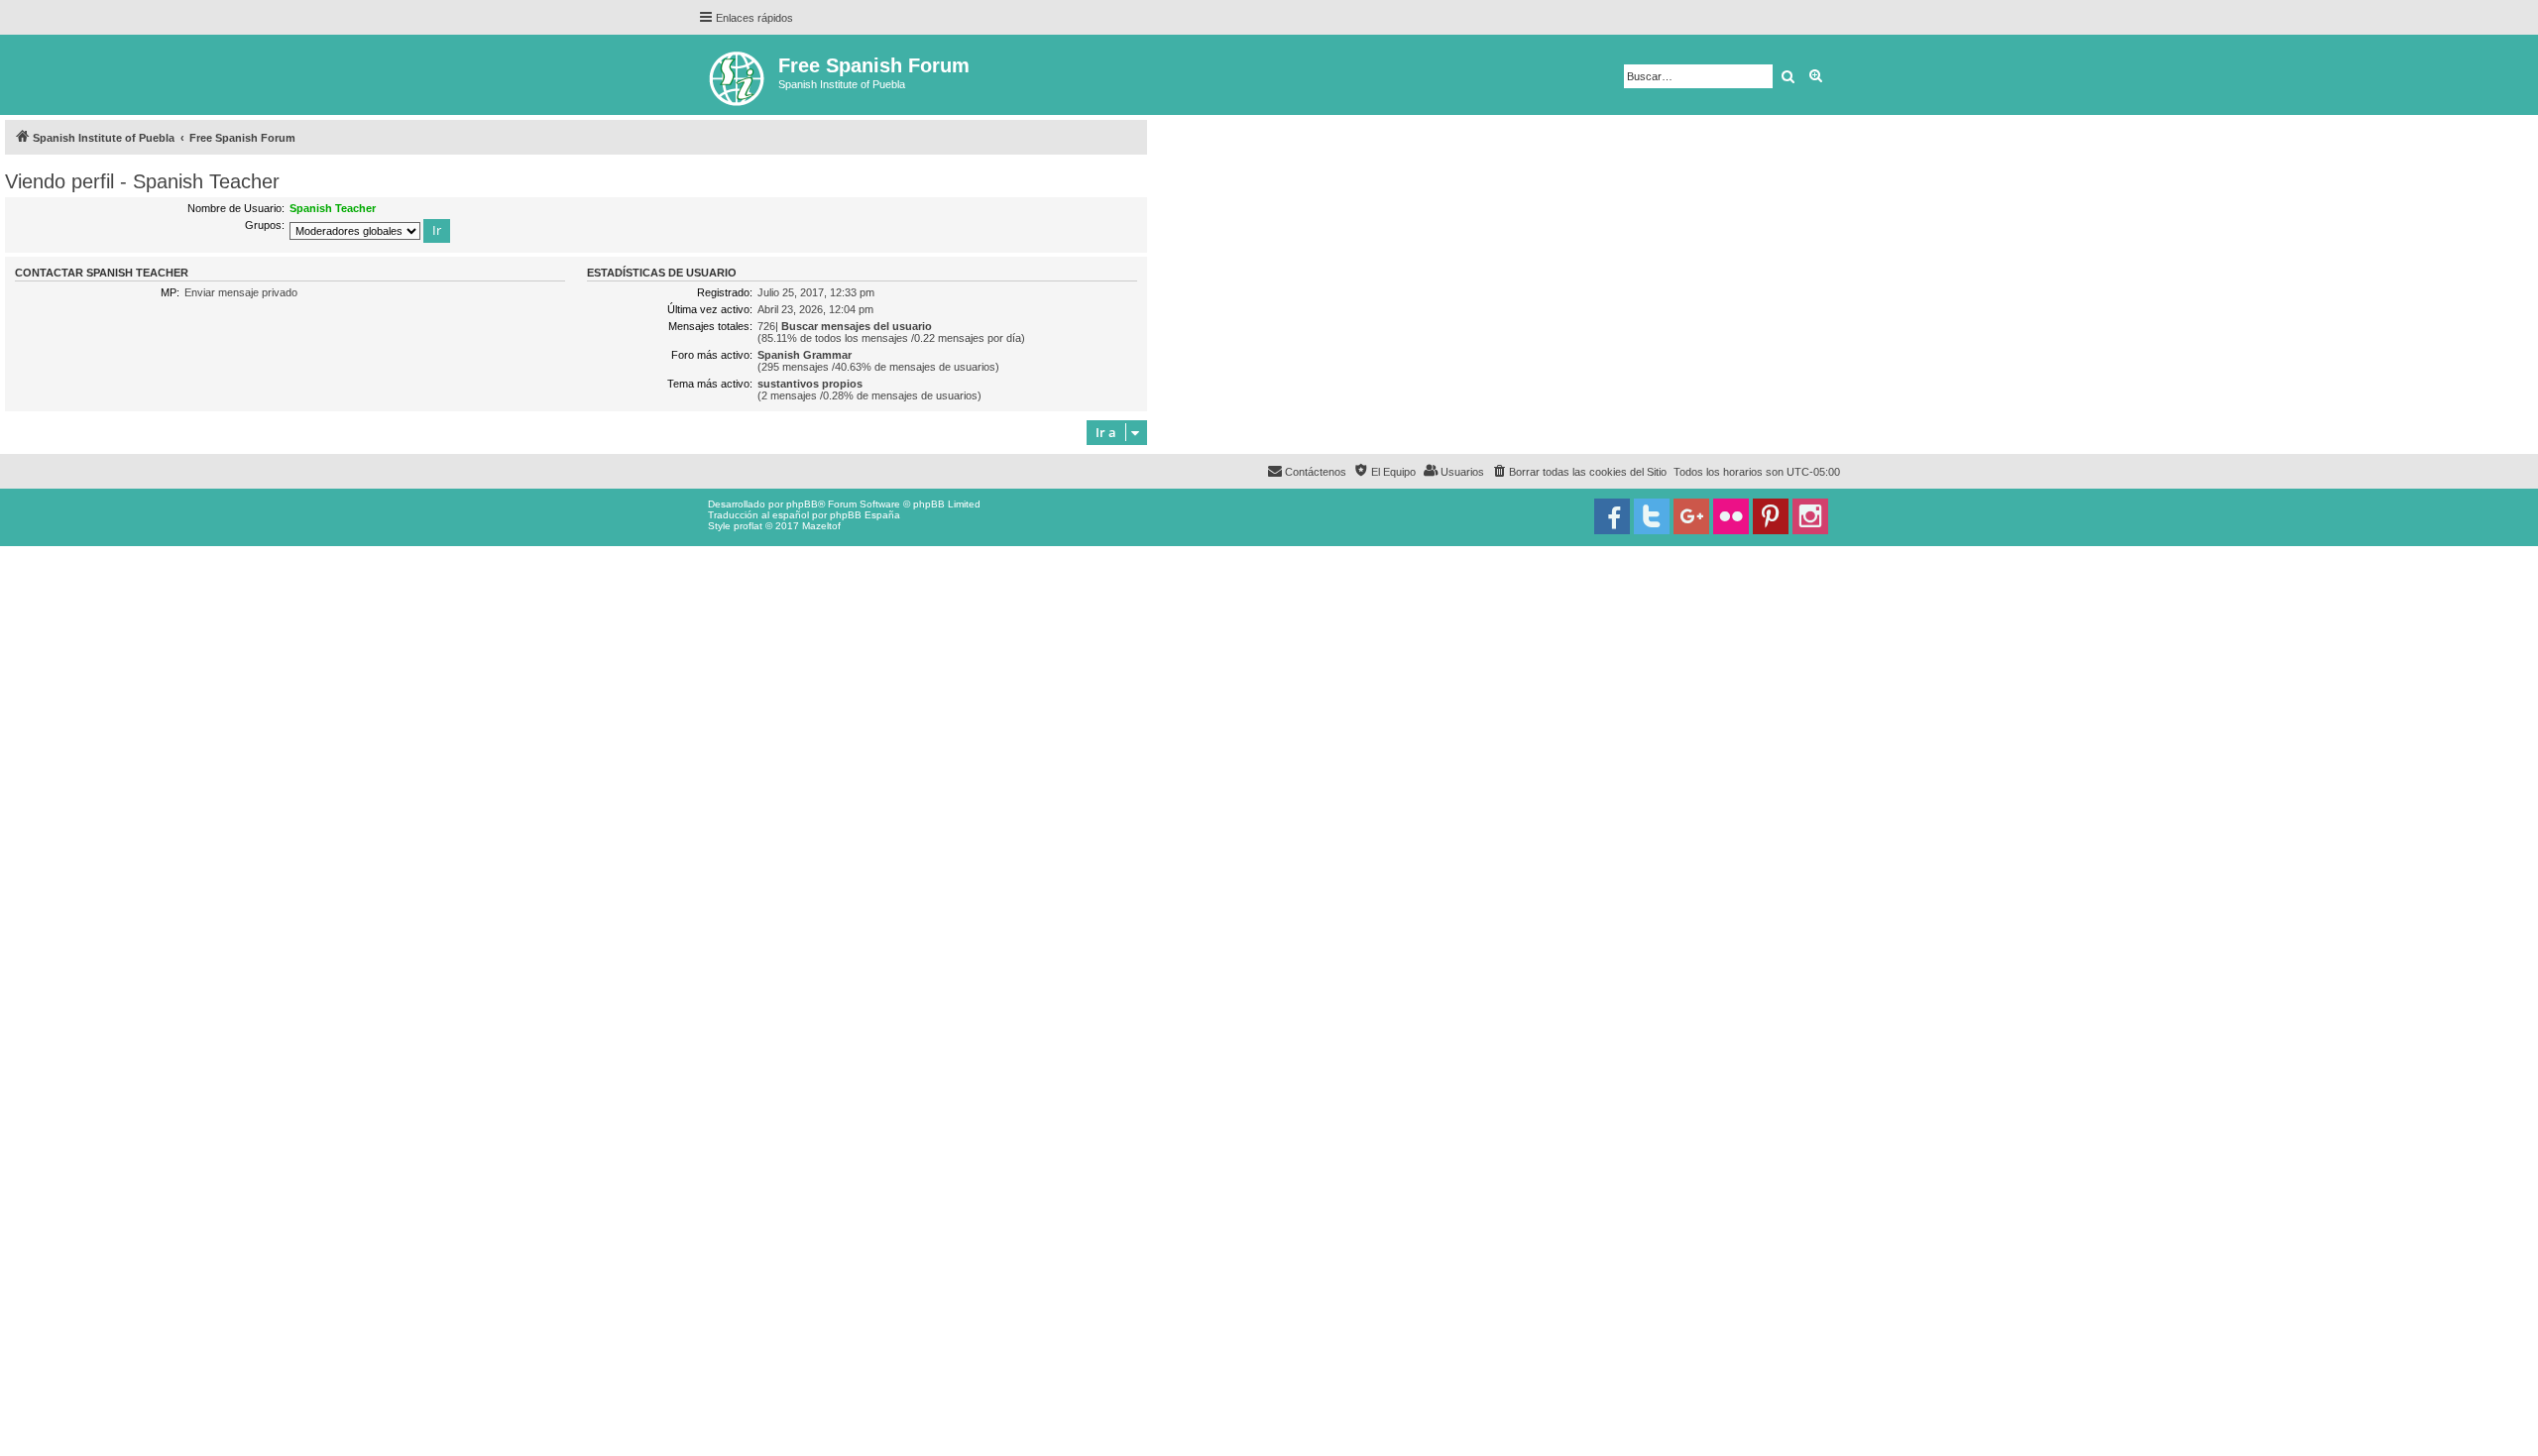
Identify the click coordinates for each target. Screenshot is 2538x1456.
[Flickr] (1731, 516)
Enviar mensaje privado (241, 292)
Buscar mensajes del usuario (857, 326)
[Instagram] (1810, 516)
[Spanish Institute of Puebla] (738, 75)
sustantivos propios (810, 384)
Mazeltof (821, 526)
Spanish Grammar (805, 355)
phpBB (802, 504)
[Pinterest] (1771, 516)
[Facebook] (1612, 516)
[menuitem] (1579, 472)
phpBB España (865, 515)
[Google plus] (1691, 516)
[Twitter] (1652, 516)
